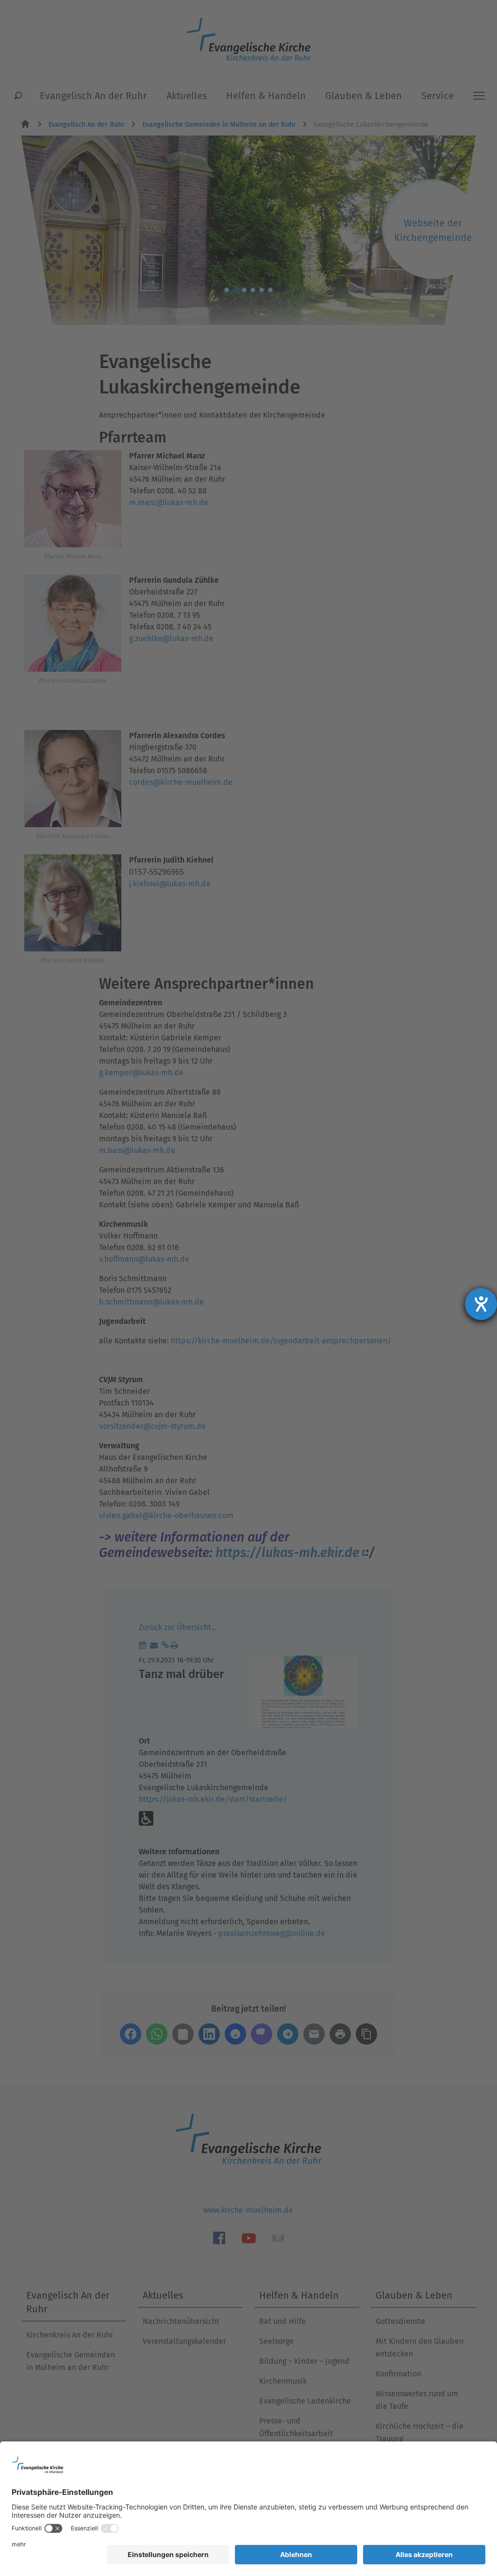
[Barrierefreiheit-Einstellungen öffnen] (481, 1304)
